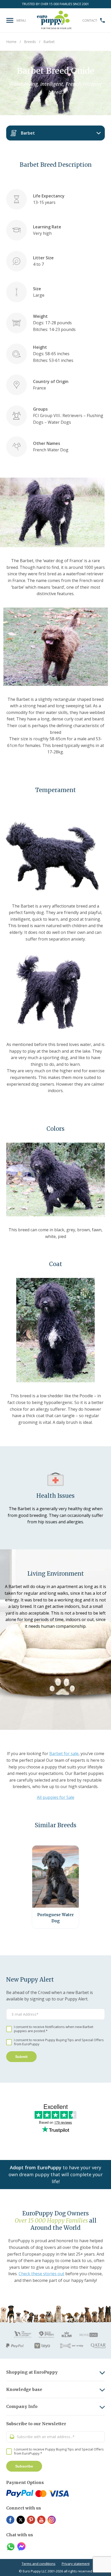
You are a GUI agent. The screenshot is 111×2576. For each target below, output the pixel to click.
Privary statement (76, 2564)
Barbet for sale (64, 1754)
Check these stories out (41, 2274)
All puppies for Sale (56, 1797)
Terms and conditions (39, 2564)
